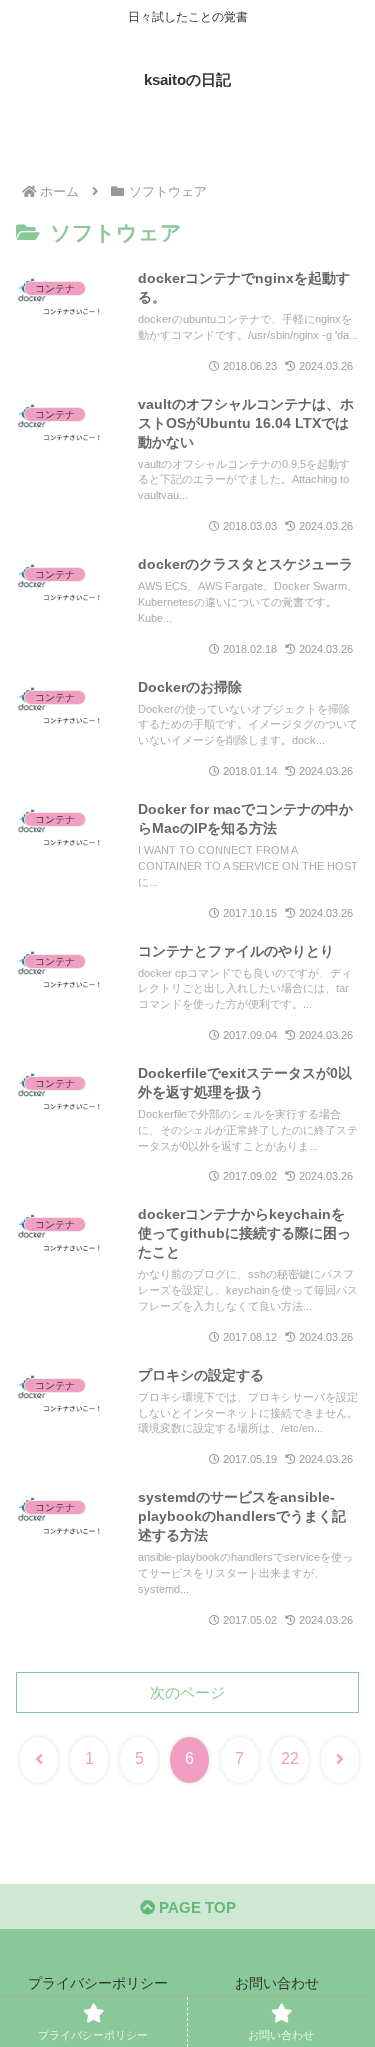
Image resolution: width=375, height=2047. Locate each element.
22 (290, 1758)
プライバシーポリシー (98, 1983)
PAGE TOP (195, 1907)
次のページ (187, 1692)
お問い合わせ (277, 1983)
